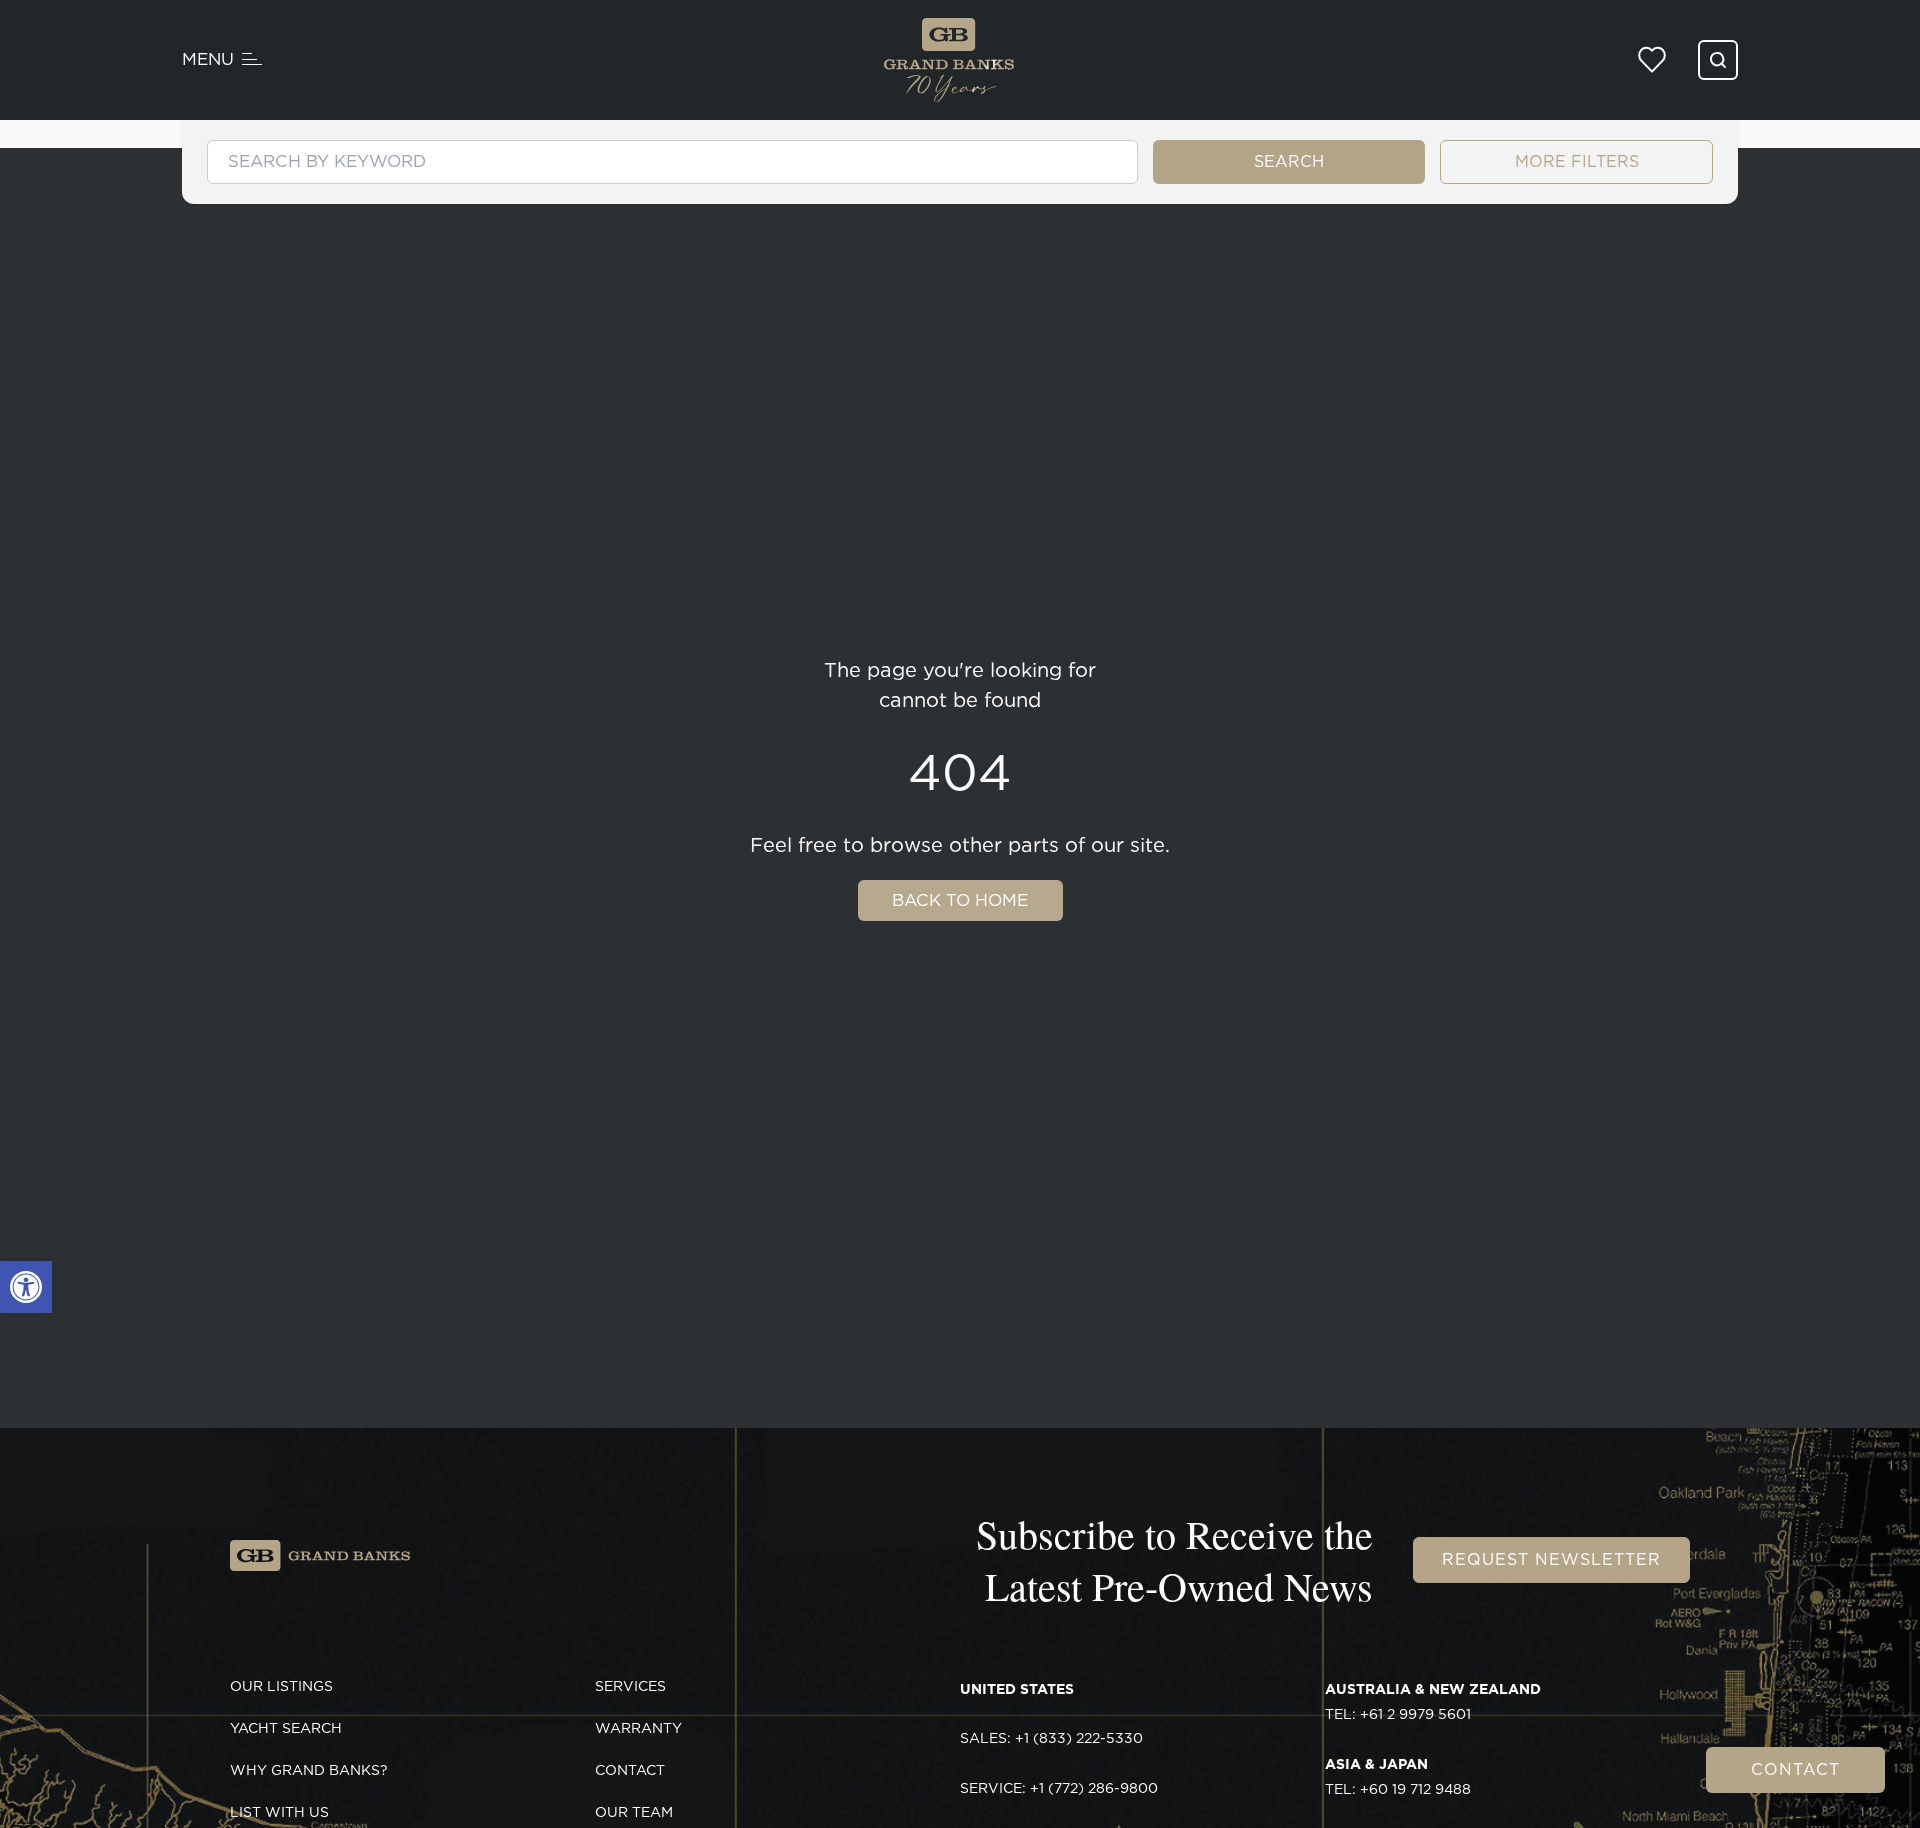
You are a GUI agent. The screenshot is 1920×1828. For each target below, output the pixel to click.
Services (630, 1686)
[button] (26, 1287)
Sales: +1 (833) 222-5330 (1051, 1738)
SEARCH (1289, 161)
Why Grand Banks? (309, 1770)
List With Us (279, 1812)
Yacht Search (286, 1728)
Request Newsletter (1551, 1559)
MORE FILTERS (1577, 161)
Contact (1795, 1769)
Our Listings (281, 1686)
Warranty (638, 1728)
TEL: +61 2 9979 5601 (1433, 1702)
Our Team (634, 1812)
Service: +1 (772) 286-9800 (1059, 1788)
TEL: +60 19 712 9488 (1398, 1777)
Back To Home (960, 900)
